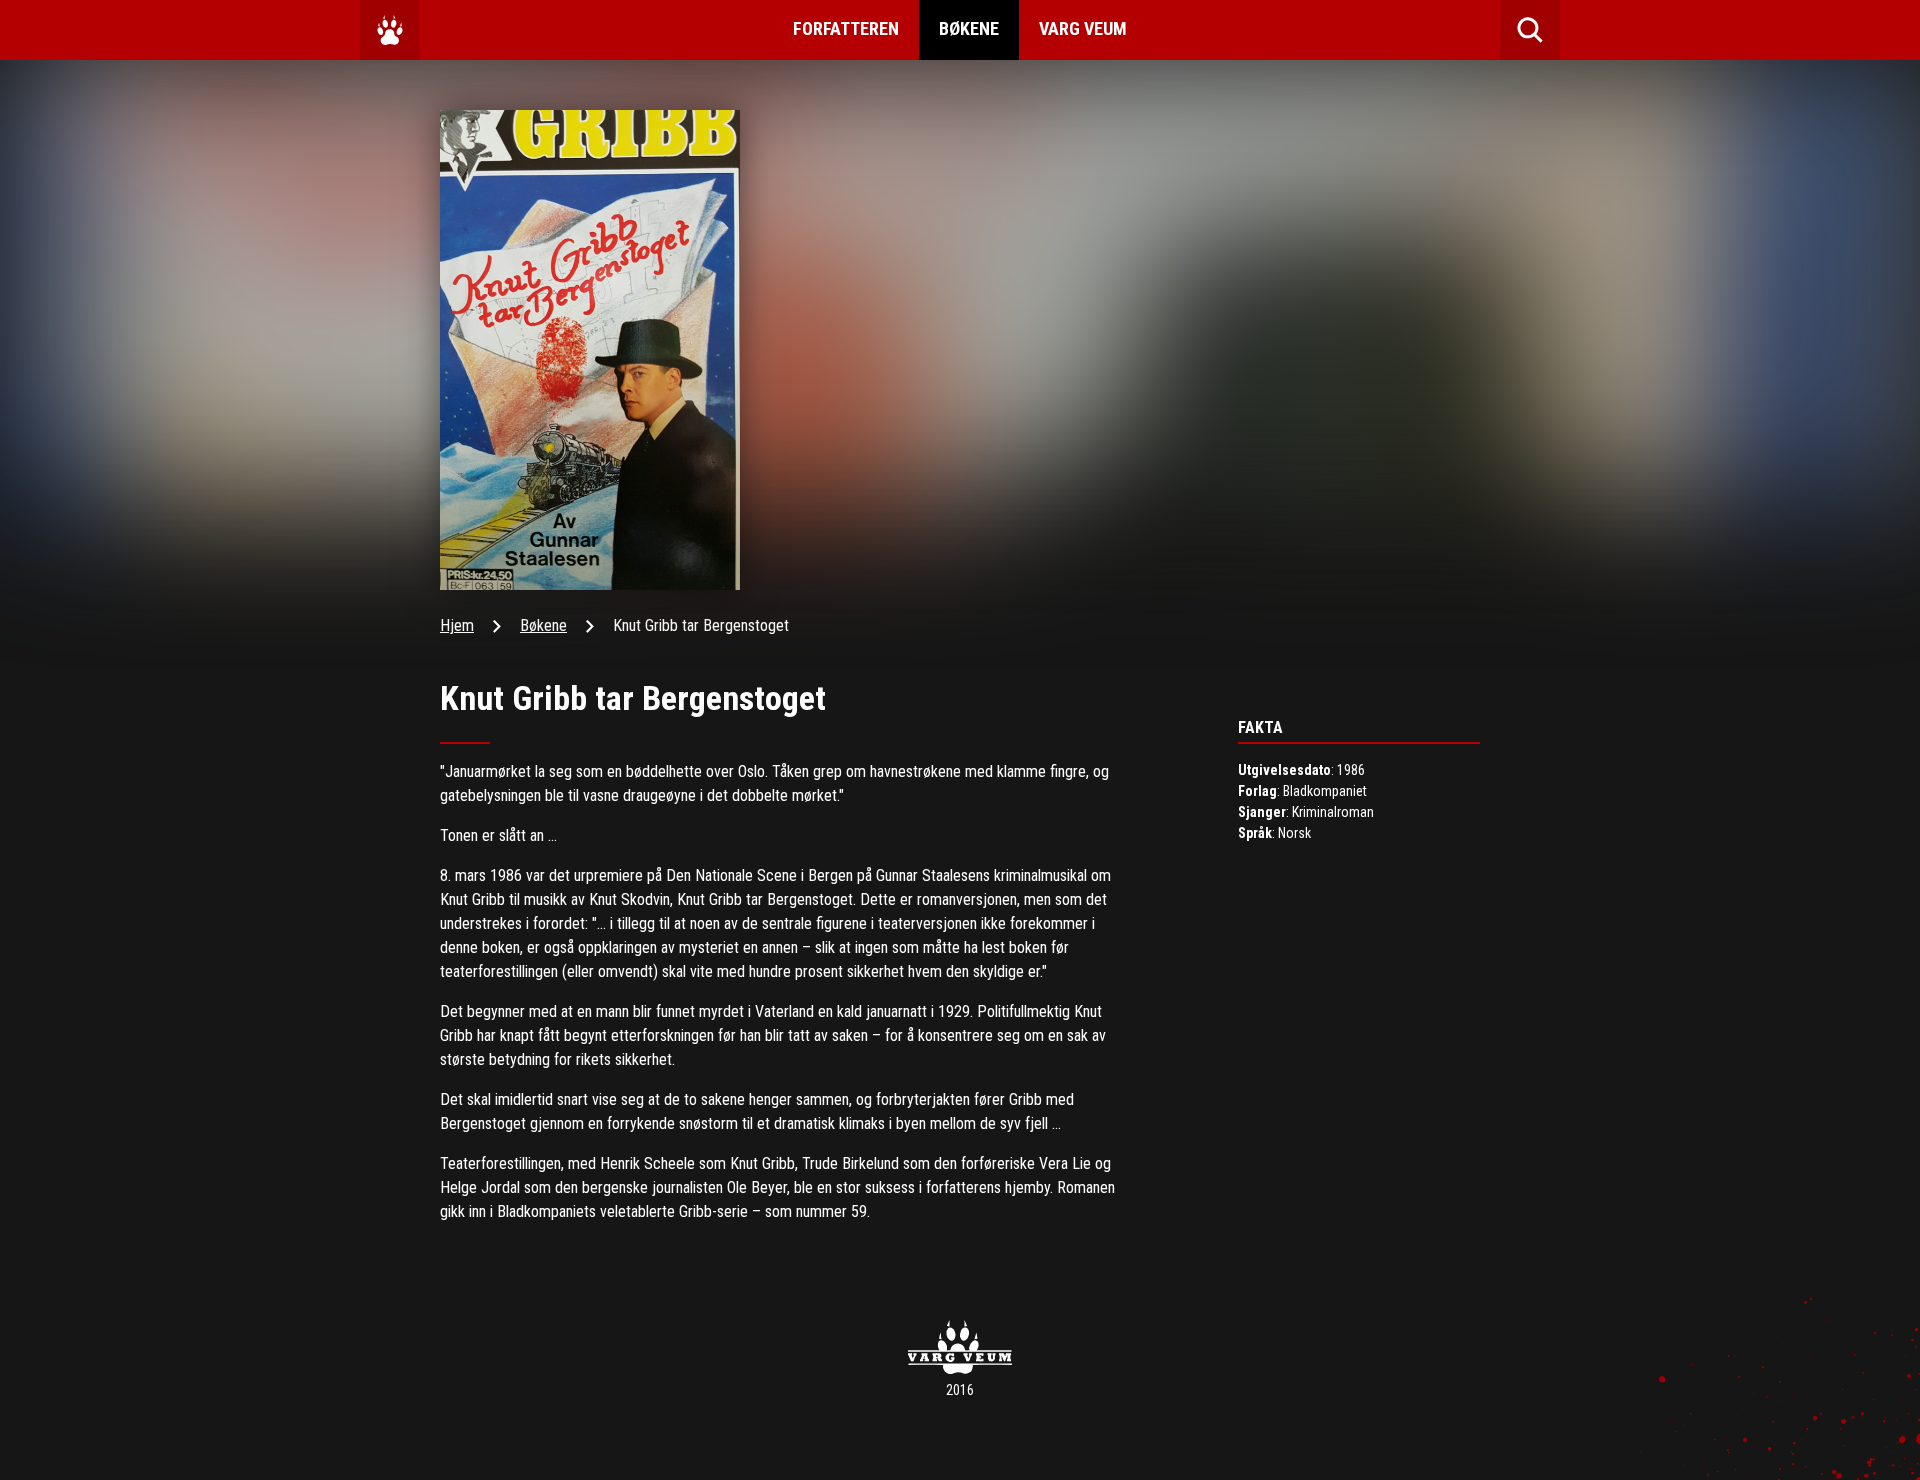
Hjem (457, 625)
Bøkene (969, 28)
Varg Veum (1083, 28)
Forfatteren (846, 28)
